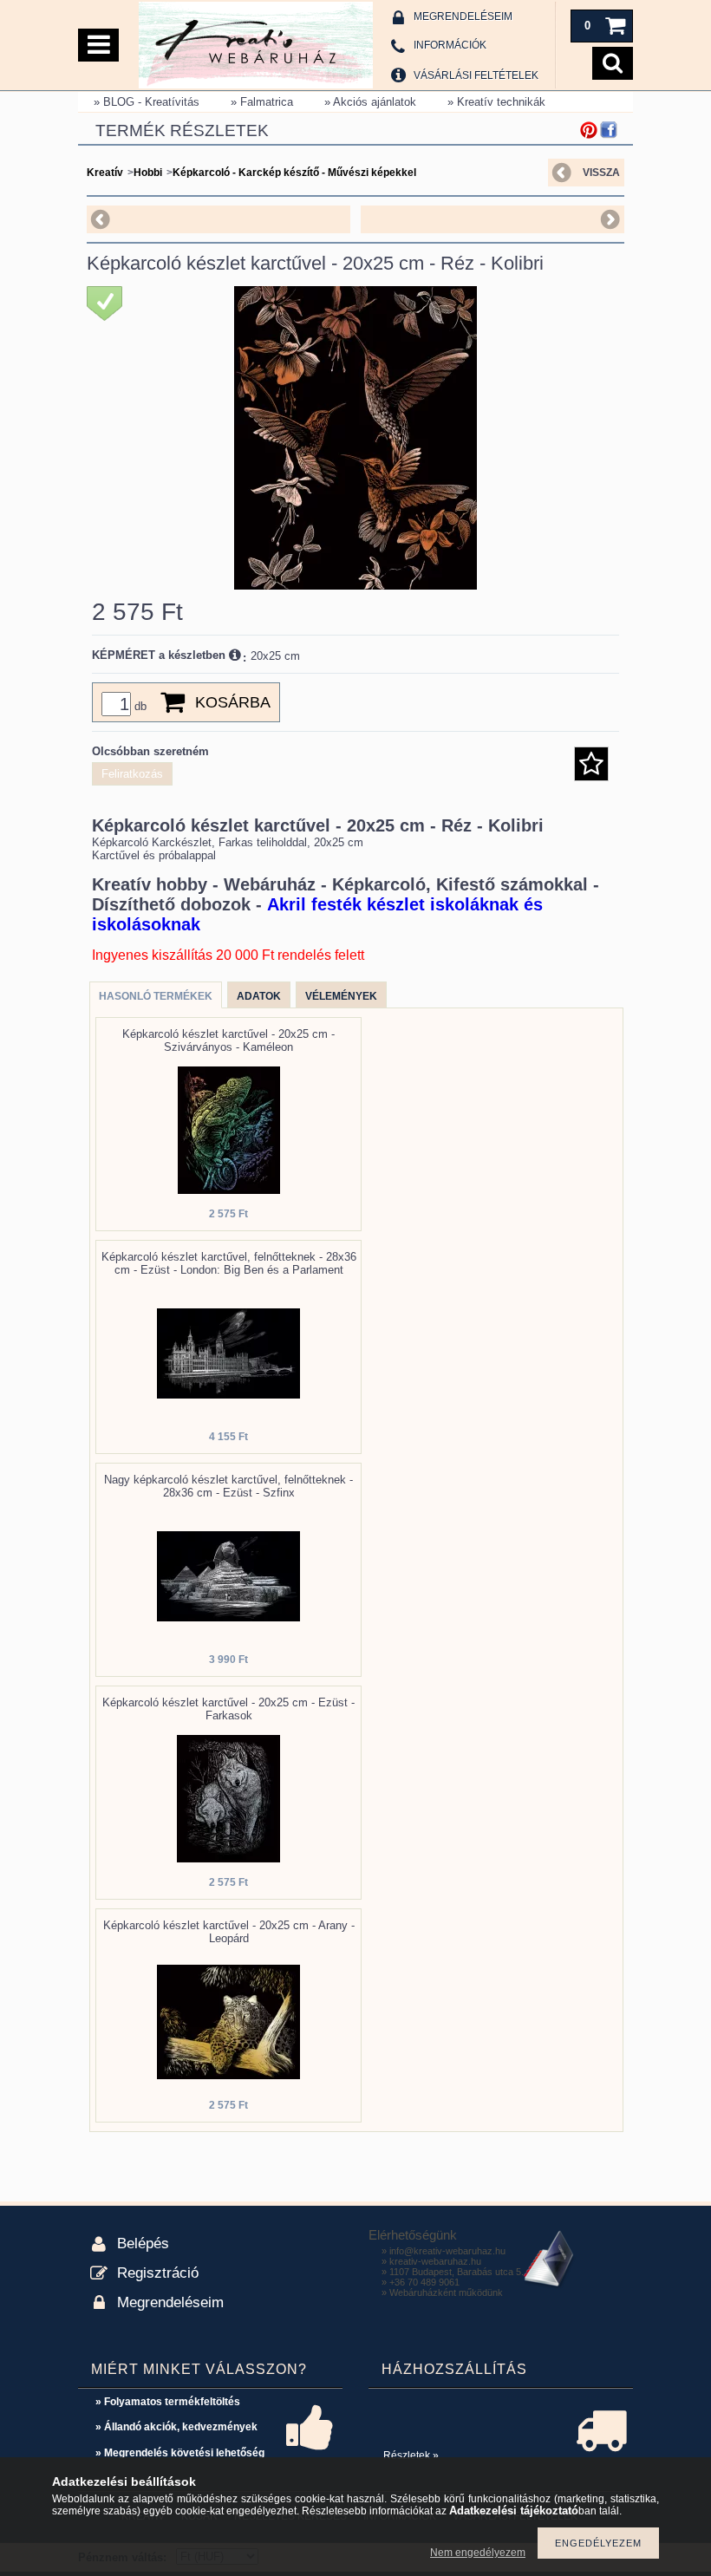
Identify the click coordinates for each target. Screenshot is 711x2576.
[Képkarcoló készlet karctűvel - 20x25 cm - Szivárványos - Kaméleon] (229, 1190)
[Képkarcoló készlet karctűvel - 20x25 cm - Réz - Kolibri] (355, 586)
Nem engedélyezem (478, 2553)
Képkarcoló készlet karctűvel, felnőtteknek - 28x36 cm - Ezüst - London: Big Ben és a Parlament (229, 1263)
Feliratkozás (132, 774)
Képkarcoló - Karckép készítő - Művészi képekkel (294, 173)
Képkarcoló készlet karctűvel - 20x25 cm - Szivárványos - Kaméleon (228, 1040)
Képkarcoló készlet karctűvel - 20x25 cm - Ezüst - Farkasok (228, 1709)
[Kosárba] (171, 702)
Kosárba (233, 702)
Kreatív (105, 173)
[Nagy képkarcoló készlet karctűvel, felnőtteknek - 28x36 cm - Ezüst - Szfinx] (228, 1617)
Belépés (143, 2243)
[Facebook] (609, 130)
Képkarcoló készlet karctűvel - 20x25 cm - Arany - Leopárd (229, 1932)
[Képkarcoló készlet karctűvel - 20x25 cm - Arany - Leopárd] (228, 2075)
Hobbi (148, 173)
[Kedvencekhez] (591, 764)
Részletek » (411, 2455)
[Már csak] (104, 303)
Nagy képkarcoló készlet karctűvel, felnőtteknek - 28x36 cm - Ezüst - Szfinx (228, 1486)
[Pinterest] (589, 130)
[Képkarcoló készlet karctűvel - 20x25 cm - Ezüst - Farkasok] (228, 1859)
